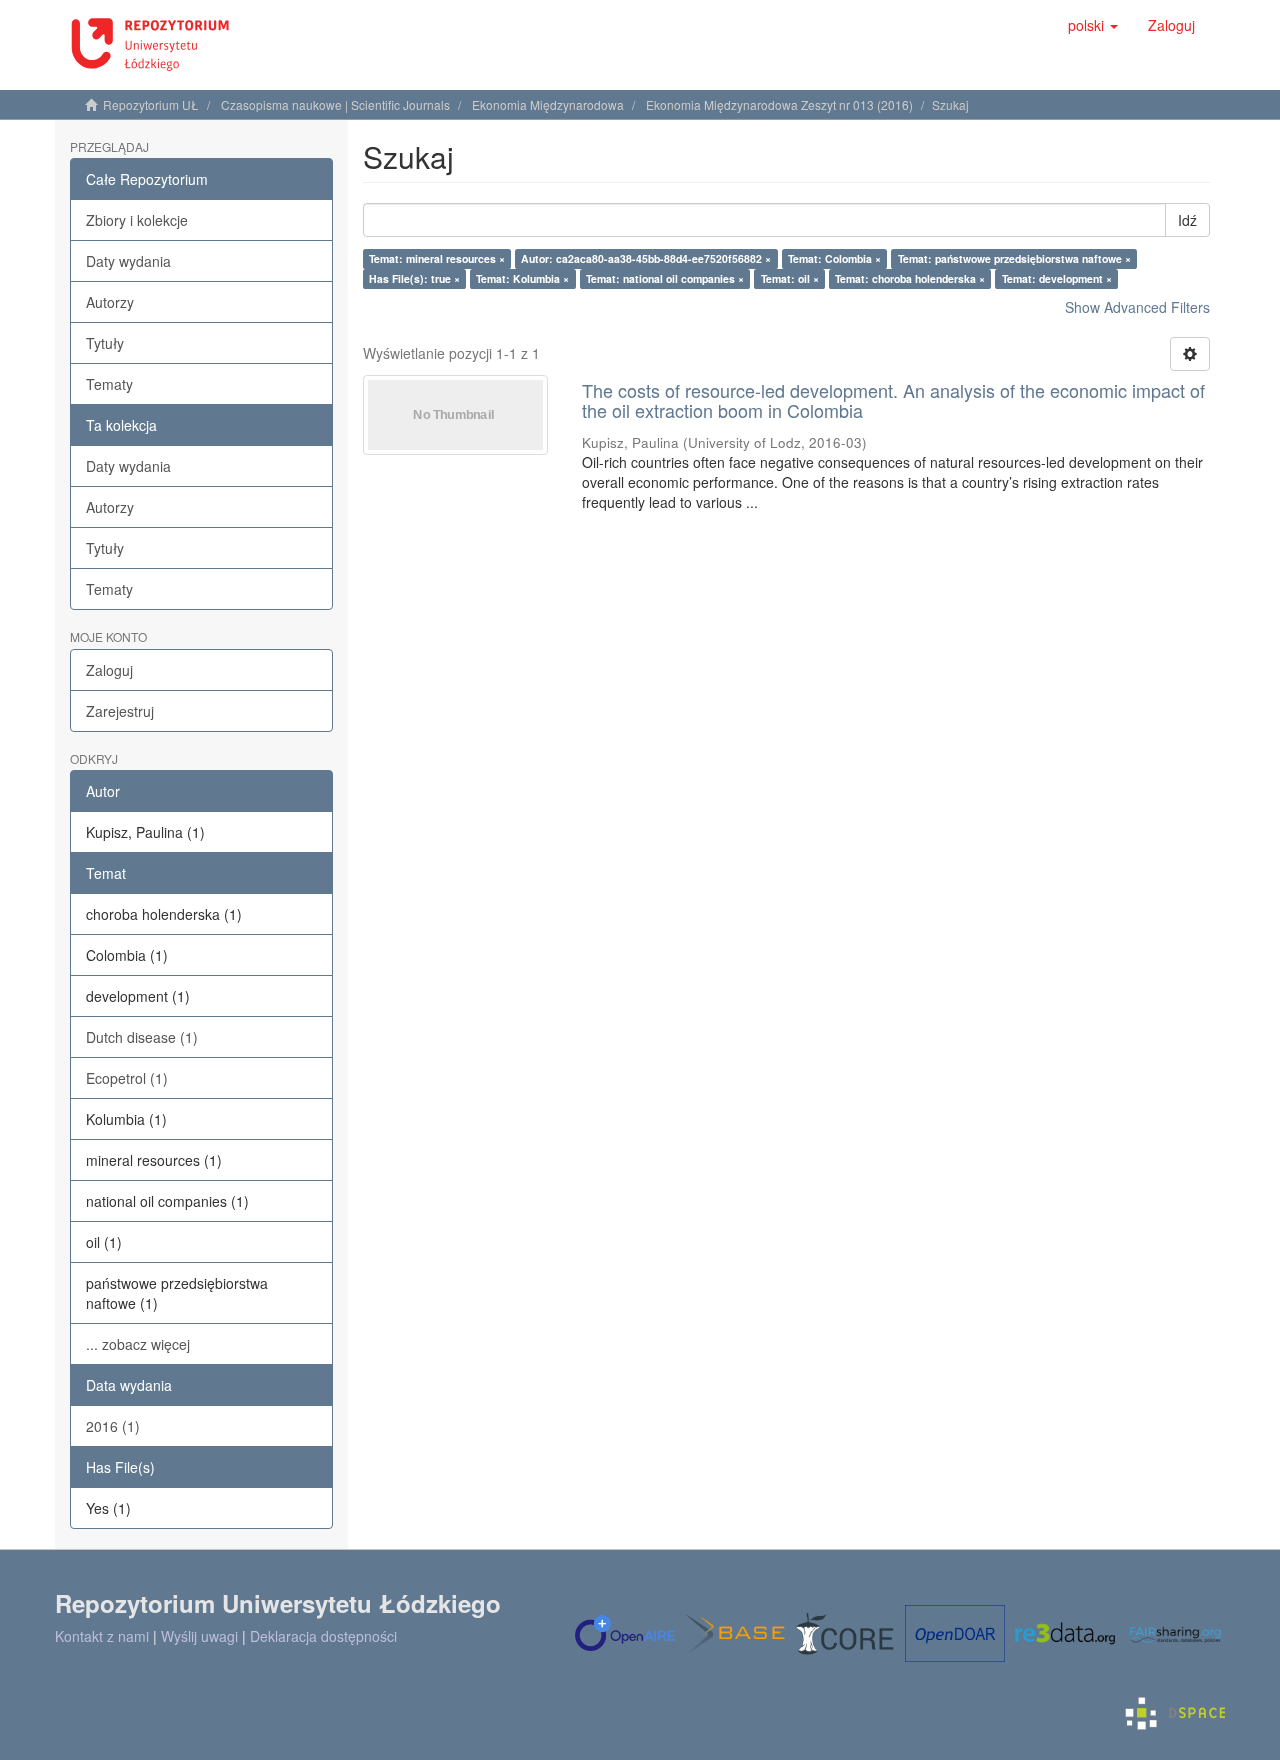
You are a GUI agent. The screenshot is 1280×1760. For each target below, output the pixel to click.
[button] (1093, 25)
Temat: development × (1057, 278)
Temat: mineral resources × (437, 258)
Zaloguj (109, 670)
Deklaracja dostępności (323, 1636)
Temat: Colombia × (834, 258)
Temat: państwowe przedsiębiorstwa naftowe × (1014, 258)
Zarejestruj (120, 711)
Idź (1187, 220)
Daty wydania (128, 261)
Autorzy (110, 302)
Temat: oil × (790, 278)
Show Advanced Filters (1137, 307)
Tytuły (105, 343)
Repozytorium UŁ (151, 104)
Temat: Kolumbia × (522, 278)
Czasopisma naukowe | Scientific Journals (335, 104)
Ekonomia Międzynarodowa (548, 104)
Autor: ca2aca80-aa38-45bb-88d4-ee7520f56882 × (646, 258)
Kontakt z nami (102, 1636)
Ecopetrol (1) (127, 1078)
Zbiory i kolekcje (137, 220)
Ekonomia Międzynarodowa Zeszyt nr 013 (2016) (779, 104)
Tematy (109, 384)
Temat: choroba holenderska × (910, 278)
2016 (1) (113, 1426)
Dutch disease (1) (142, 1037)
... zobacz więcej (138, 1344)
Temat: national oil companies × (665, 278)
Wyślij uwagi (199, 1636)
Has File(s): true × (414, 278)
